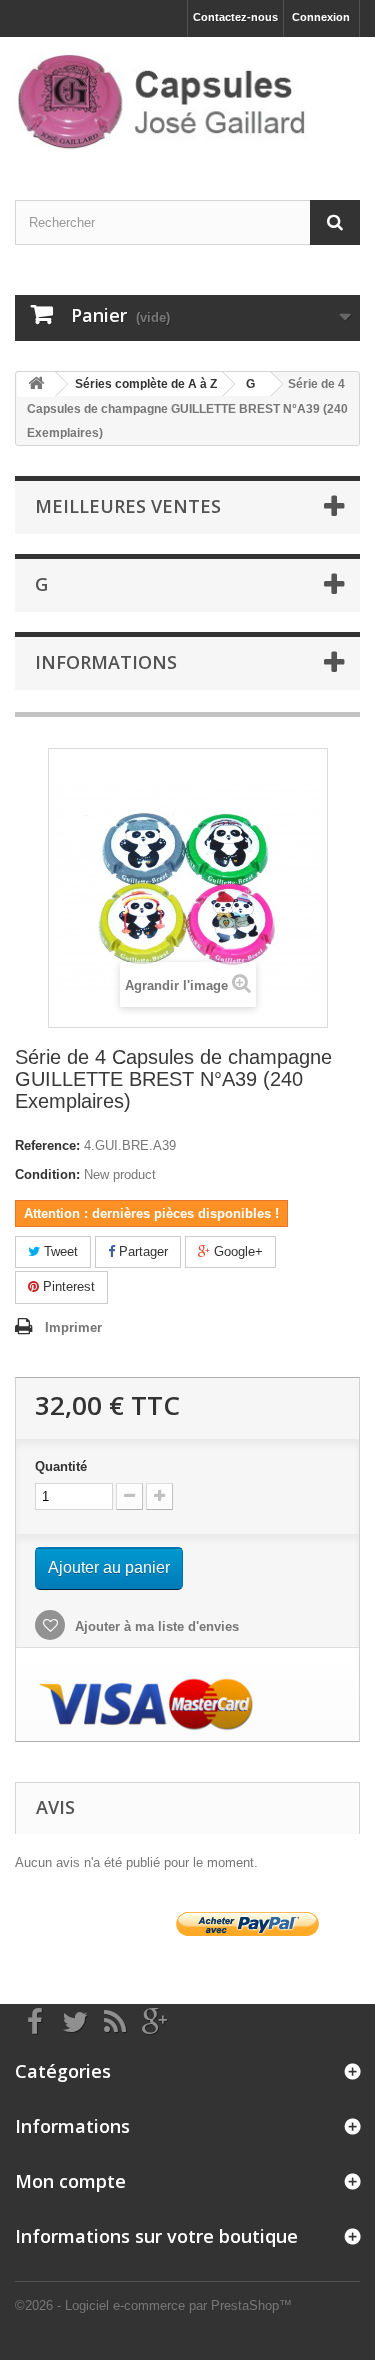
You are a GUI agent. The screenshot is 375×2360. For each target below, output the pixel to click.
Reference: (47, 1145)
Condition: (47, 1174)
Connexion (321, 17)
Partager (141, 1251)
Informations (106, 662)
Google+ (236, 1251)
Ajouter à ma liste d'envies (155, 1626)
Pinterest (67, 1286)
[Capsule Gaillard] (187, 101)
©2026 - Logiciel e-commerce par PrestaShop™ (153, 2305)
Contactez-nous (235, 17)
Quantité (61, 1466)
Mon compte (70, 2181)
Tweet (59, 1251)
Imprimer (73, 1327)
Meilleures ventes (128, 506)
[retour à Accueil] (36, 384)
